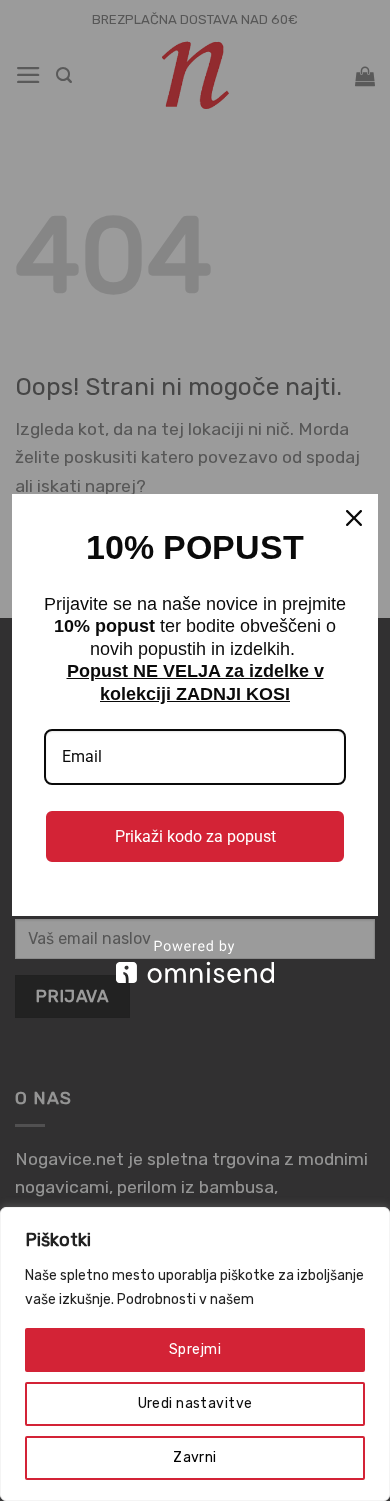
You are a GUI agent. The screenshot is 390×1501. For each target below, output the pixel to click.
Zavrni (195, 1457)
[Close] (354, 518)
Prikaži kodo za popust (195, 836)
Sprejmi (195, 1349)
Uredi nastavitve (195, 1403)
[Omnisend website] (195, 961)
